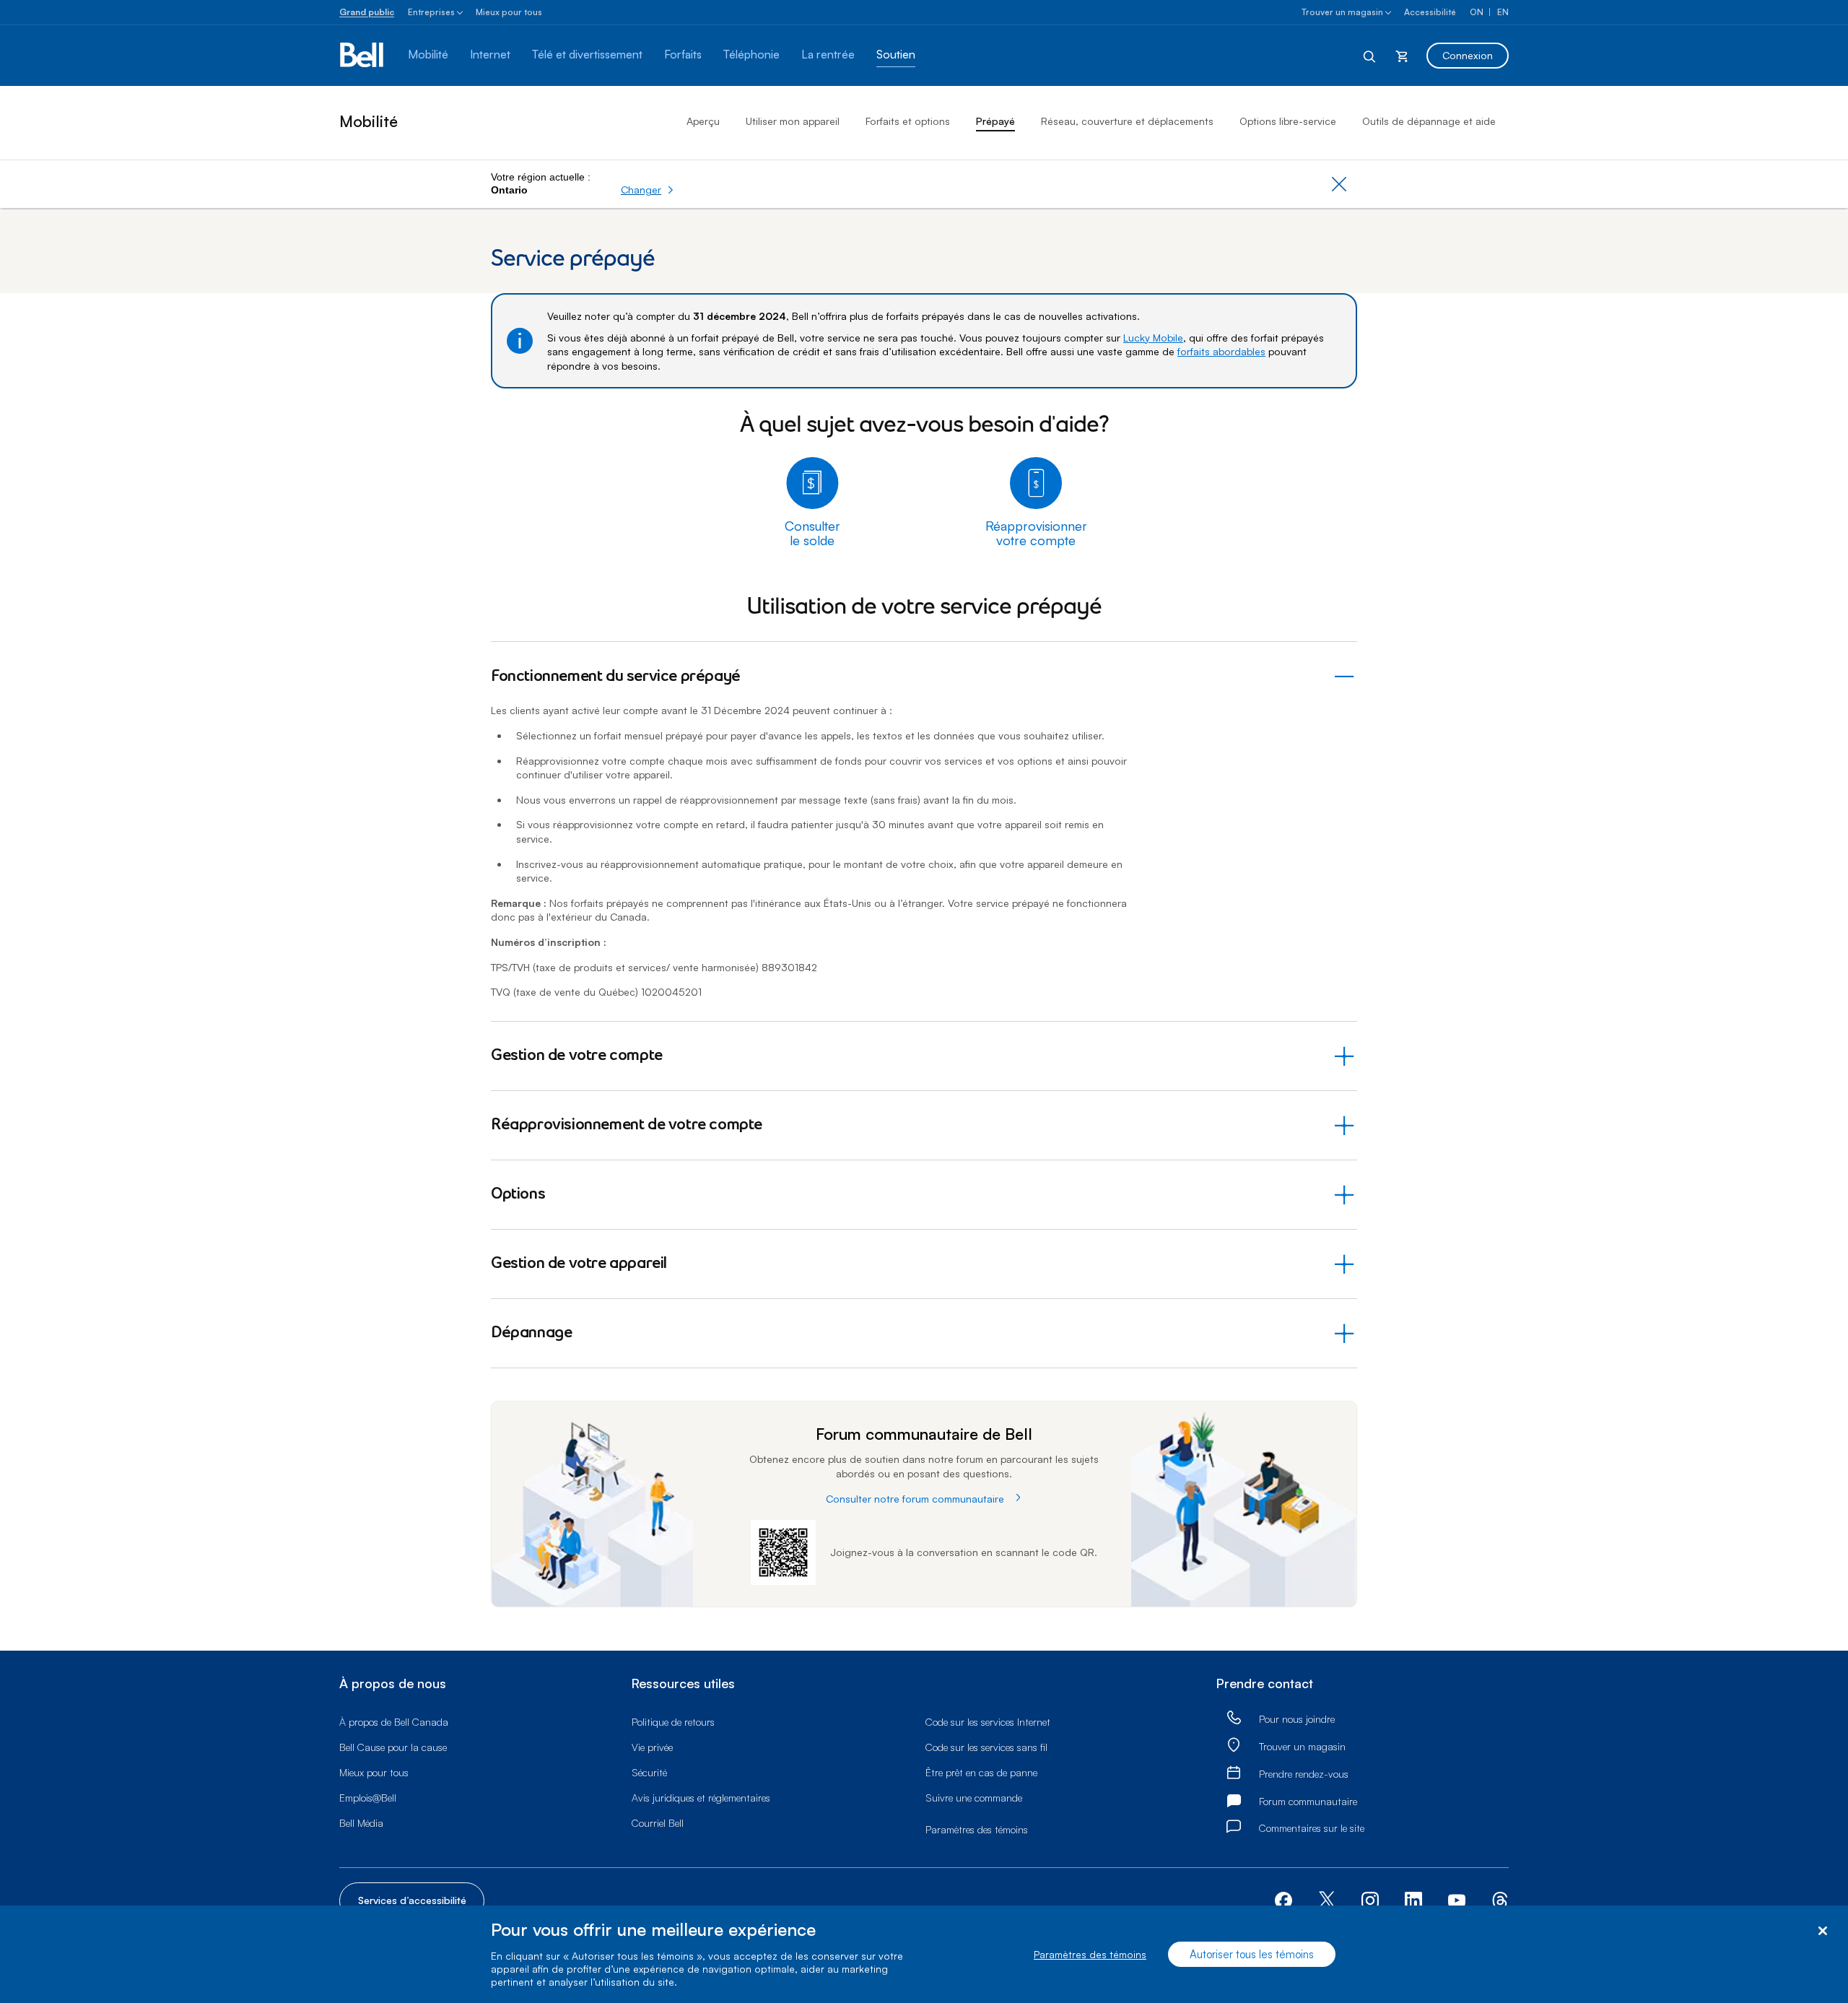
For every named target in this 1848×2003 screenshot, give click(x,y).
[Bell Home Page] (363, 56)
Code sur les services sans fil (986, 1747)
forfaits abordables (1221, 351)
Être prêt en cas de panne (981, 1772)
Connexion (1468, 55)
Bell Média (361, 1823)
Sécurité (649, 1772)
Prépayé (995, 121)
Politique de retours (673, 1722)
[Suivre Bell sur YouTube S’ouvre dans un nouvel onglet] (1457, 1899)
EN (1503, 12)
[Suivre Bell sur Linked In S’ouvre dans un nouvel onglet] (1413, 1899)
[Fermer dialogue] (1822, 1931)
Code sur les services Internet (988, 1722)
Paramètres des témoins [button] (977, 1829)
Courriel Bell (658, 1823)
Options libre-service (1288, 121)
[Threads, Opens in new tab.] (1500, 1899)
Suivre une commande (974, 1798)
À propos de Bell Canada (394, 1722)
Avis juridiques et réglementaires (701, 1798)
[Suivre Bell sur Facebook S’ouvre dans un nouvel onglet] (1283, 1899)
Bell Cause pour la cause (393, 1747)
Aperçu (703, 121)
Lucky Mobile (1153, 338)
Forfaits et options (908, 121)
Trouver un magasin (1342, 12)
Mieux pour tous (509, 12)
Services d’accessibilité (412, 1900)
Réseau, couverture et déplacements (1127, 121)
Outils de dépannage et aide (1429, 121)
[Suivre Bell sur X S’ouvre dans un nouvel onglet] (1327, 1901)
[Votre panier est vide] (1402, 56)
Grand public (367, 12)
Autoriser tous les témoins (1252, 1954)
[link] (1234, 1718)
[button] (648, 190)
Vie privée (652, 1747)
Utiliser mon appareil (793, 121)
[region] (924, 1954)
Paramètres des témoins (1090, 1954)
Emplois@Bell (368, 1798)
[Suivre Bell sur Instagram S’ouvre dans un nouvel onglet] (1370, 1900)
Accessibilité (1430, 12)
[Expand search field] (1370, 56)
